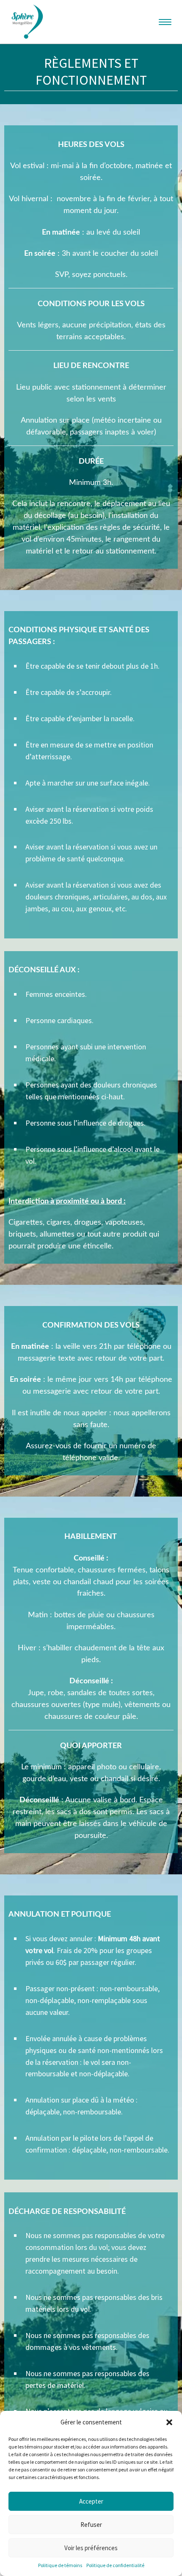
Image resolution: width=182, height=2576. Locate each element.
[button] (169, 2422)
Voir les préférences (91, 2548)
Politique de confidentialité (115, 2565)
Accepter (91, 2501)
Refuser (91, 2525)
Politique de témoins (60, 2565)
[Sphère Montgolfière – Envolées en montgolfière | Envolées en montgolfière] (27, 20)
